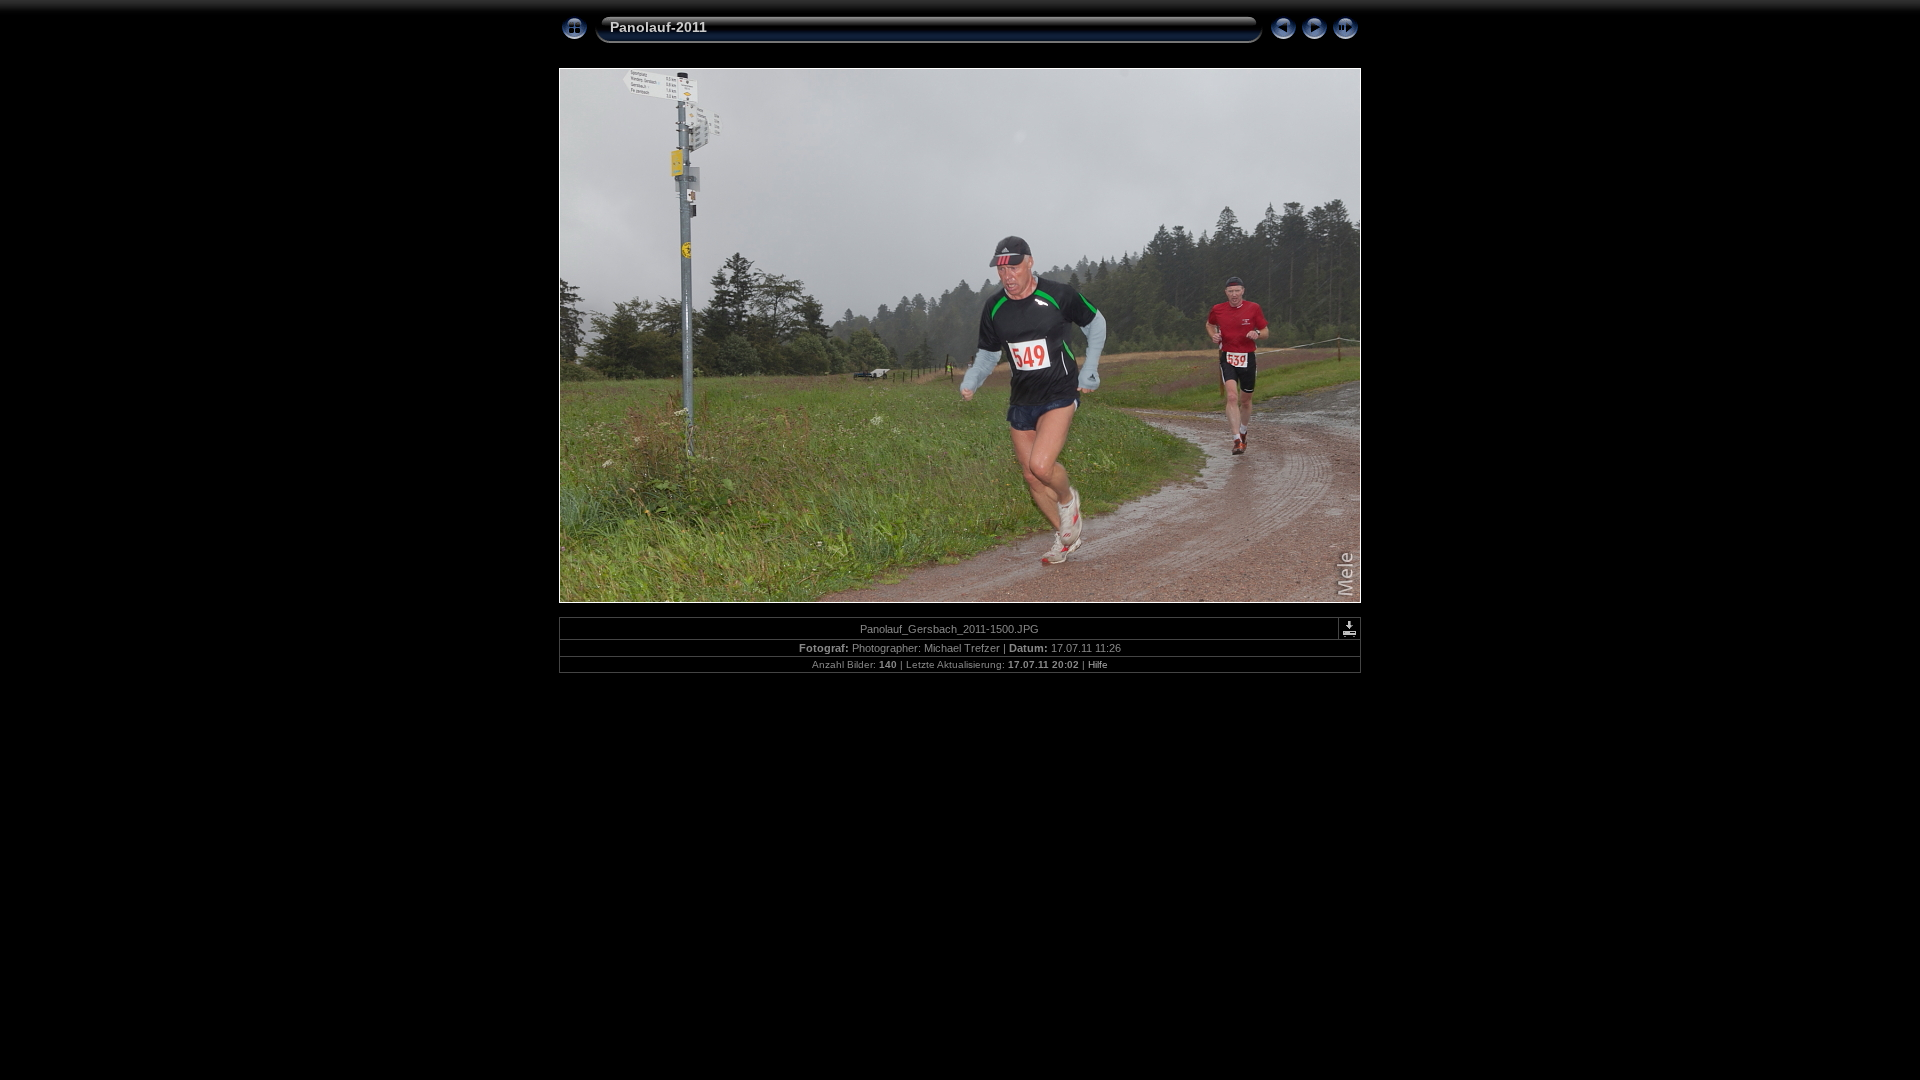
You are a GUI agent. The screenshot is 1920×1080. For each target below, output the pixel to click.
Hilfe (1098, 664)
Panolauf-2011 (658, 27)
